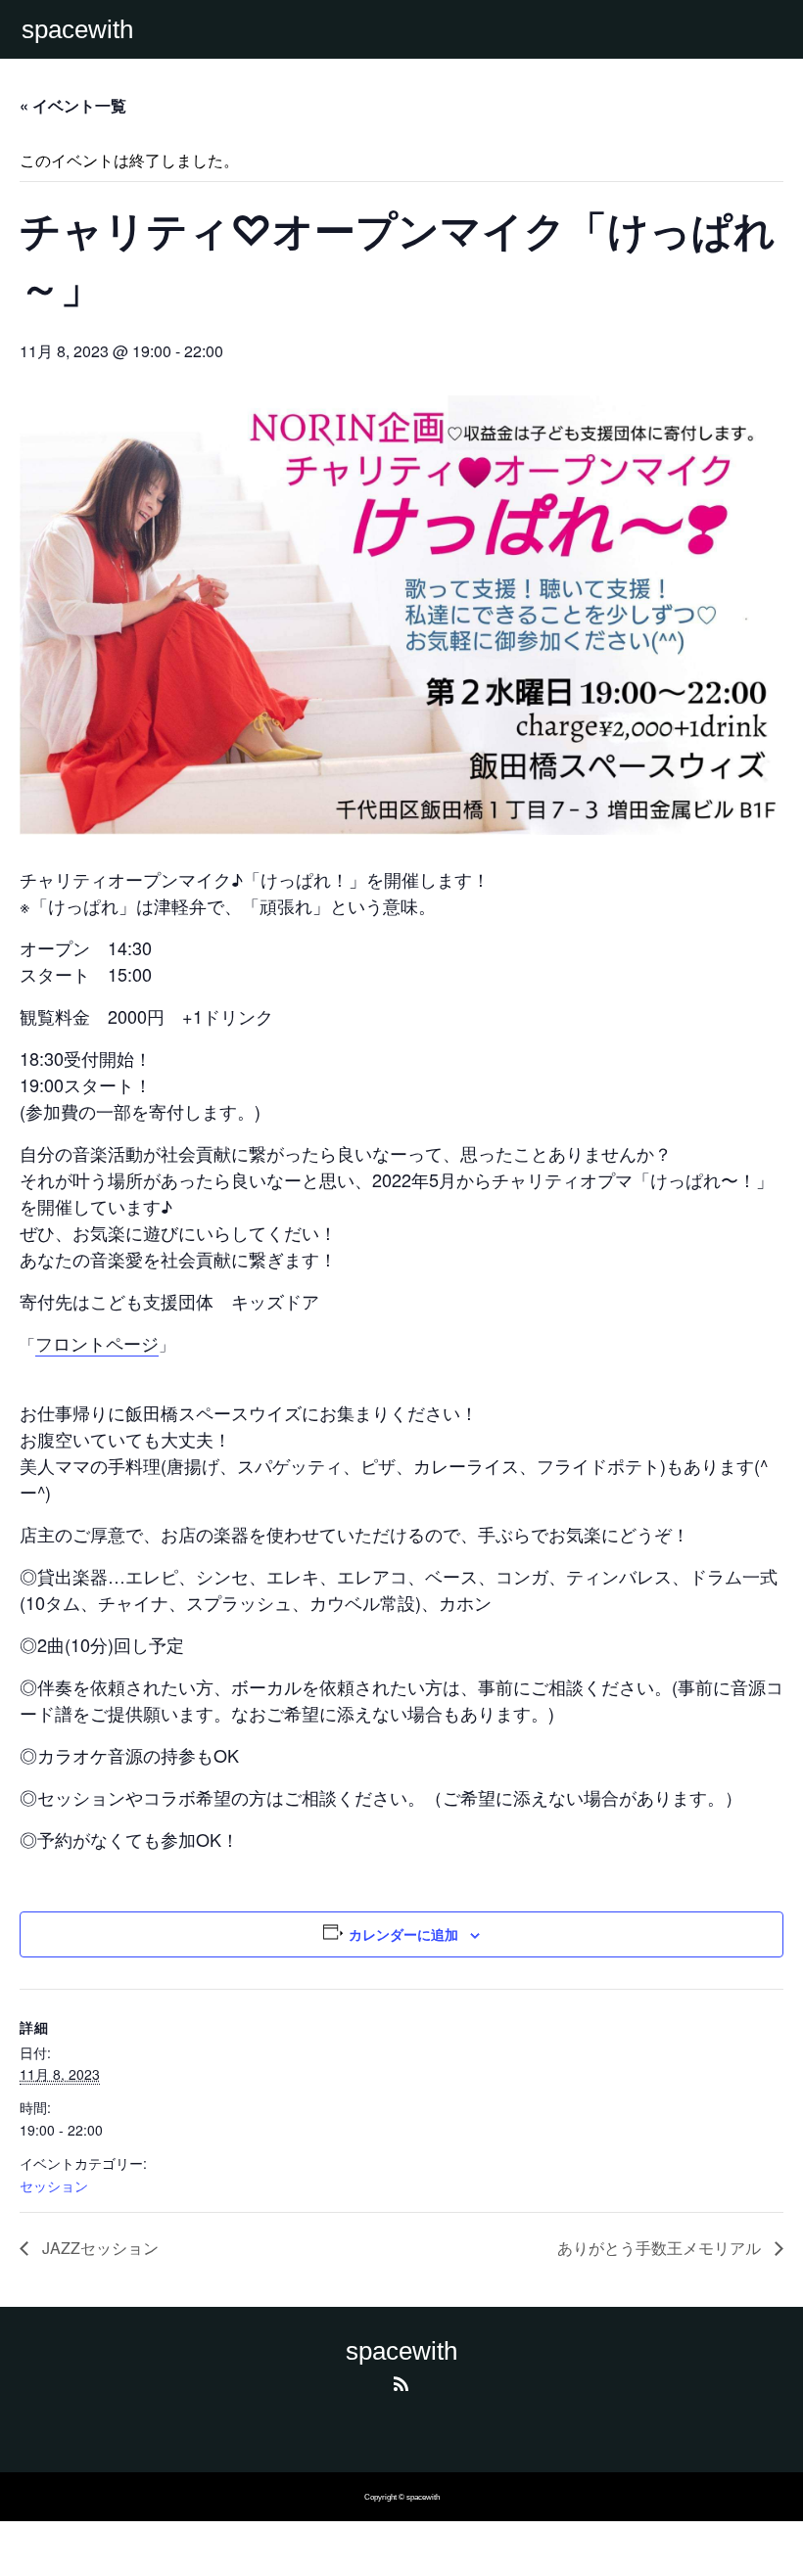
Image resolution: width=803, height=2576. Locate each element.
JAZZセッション (98, 2248)
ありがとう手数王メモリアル (661, 2248)
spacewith (77, 29)
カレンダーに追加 (403, 1934)
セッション (54, 2185)
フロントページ (97, 1343)
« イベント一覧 (73, 105)
